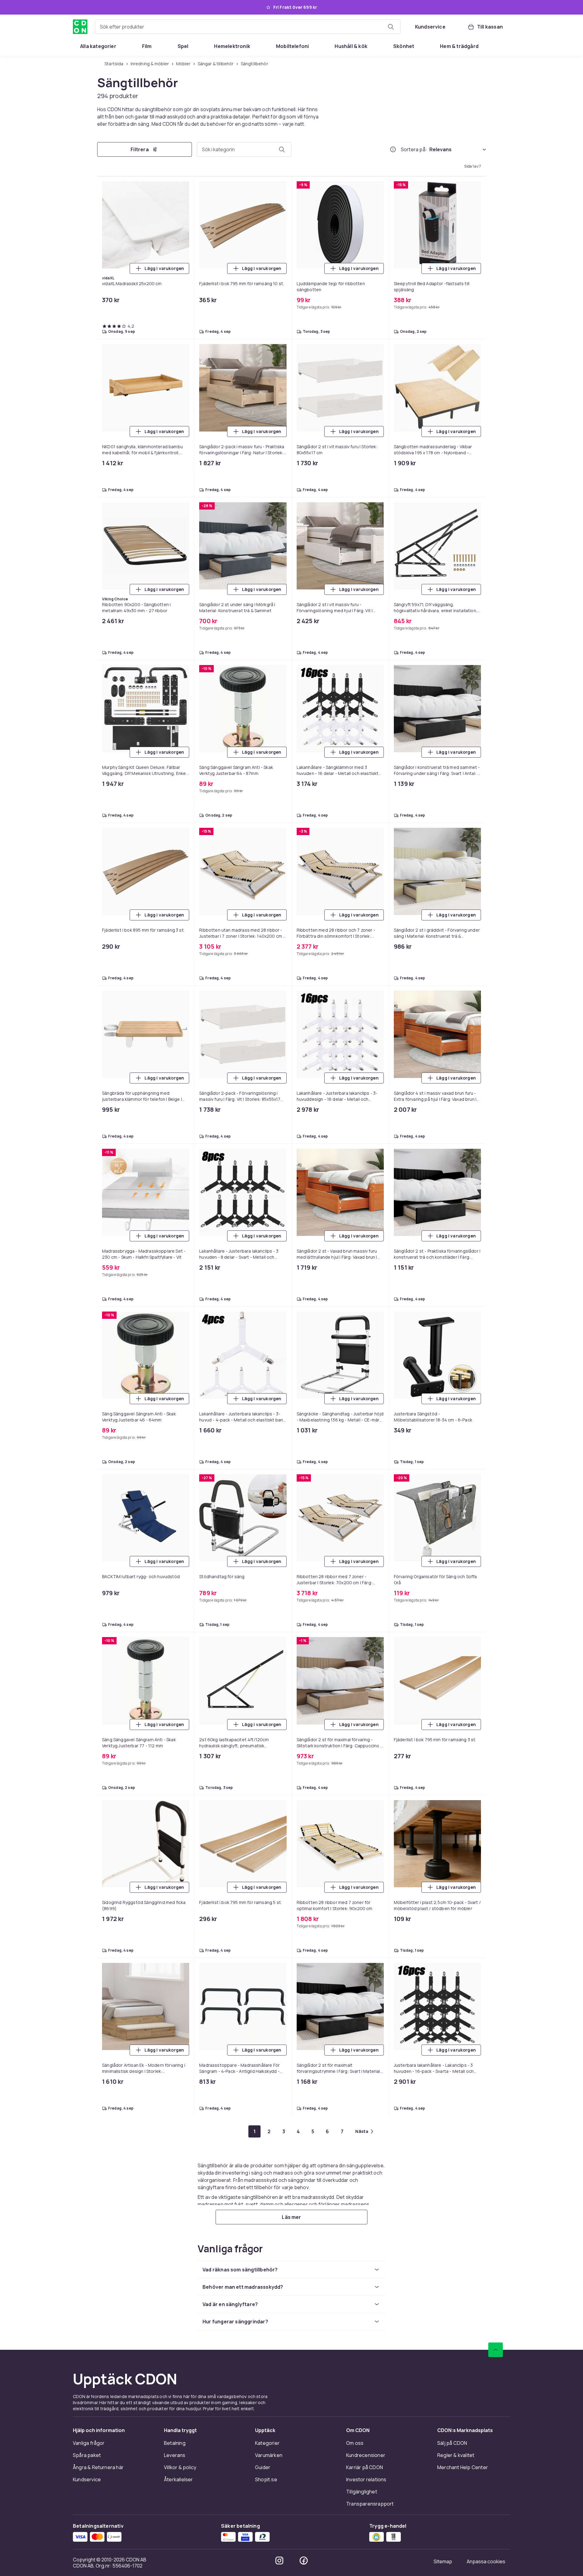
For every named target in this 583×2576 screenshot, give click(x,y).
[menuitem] (98, 46)
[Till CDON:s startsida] (80, 27)
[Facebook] (304, 2561)
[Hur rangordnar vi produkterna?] (393, 149)
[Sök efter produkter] (391, 27)
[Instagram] (279, 2561)
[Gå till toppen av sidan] (496, 2350)
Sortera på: (414, 149)
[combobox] (248, 27)
